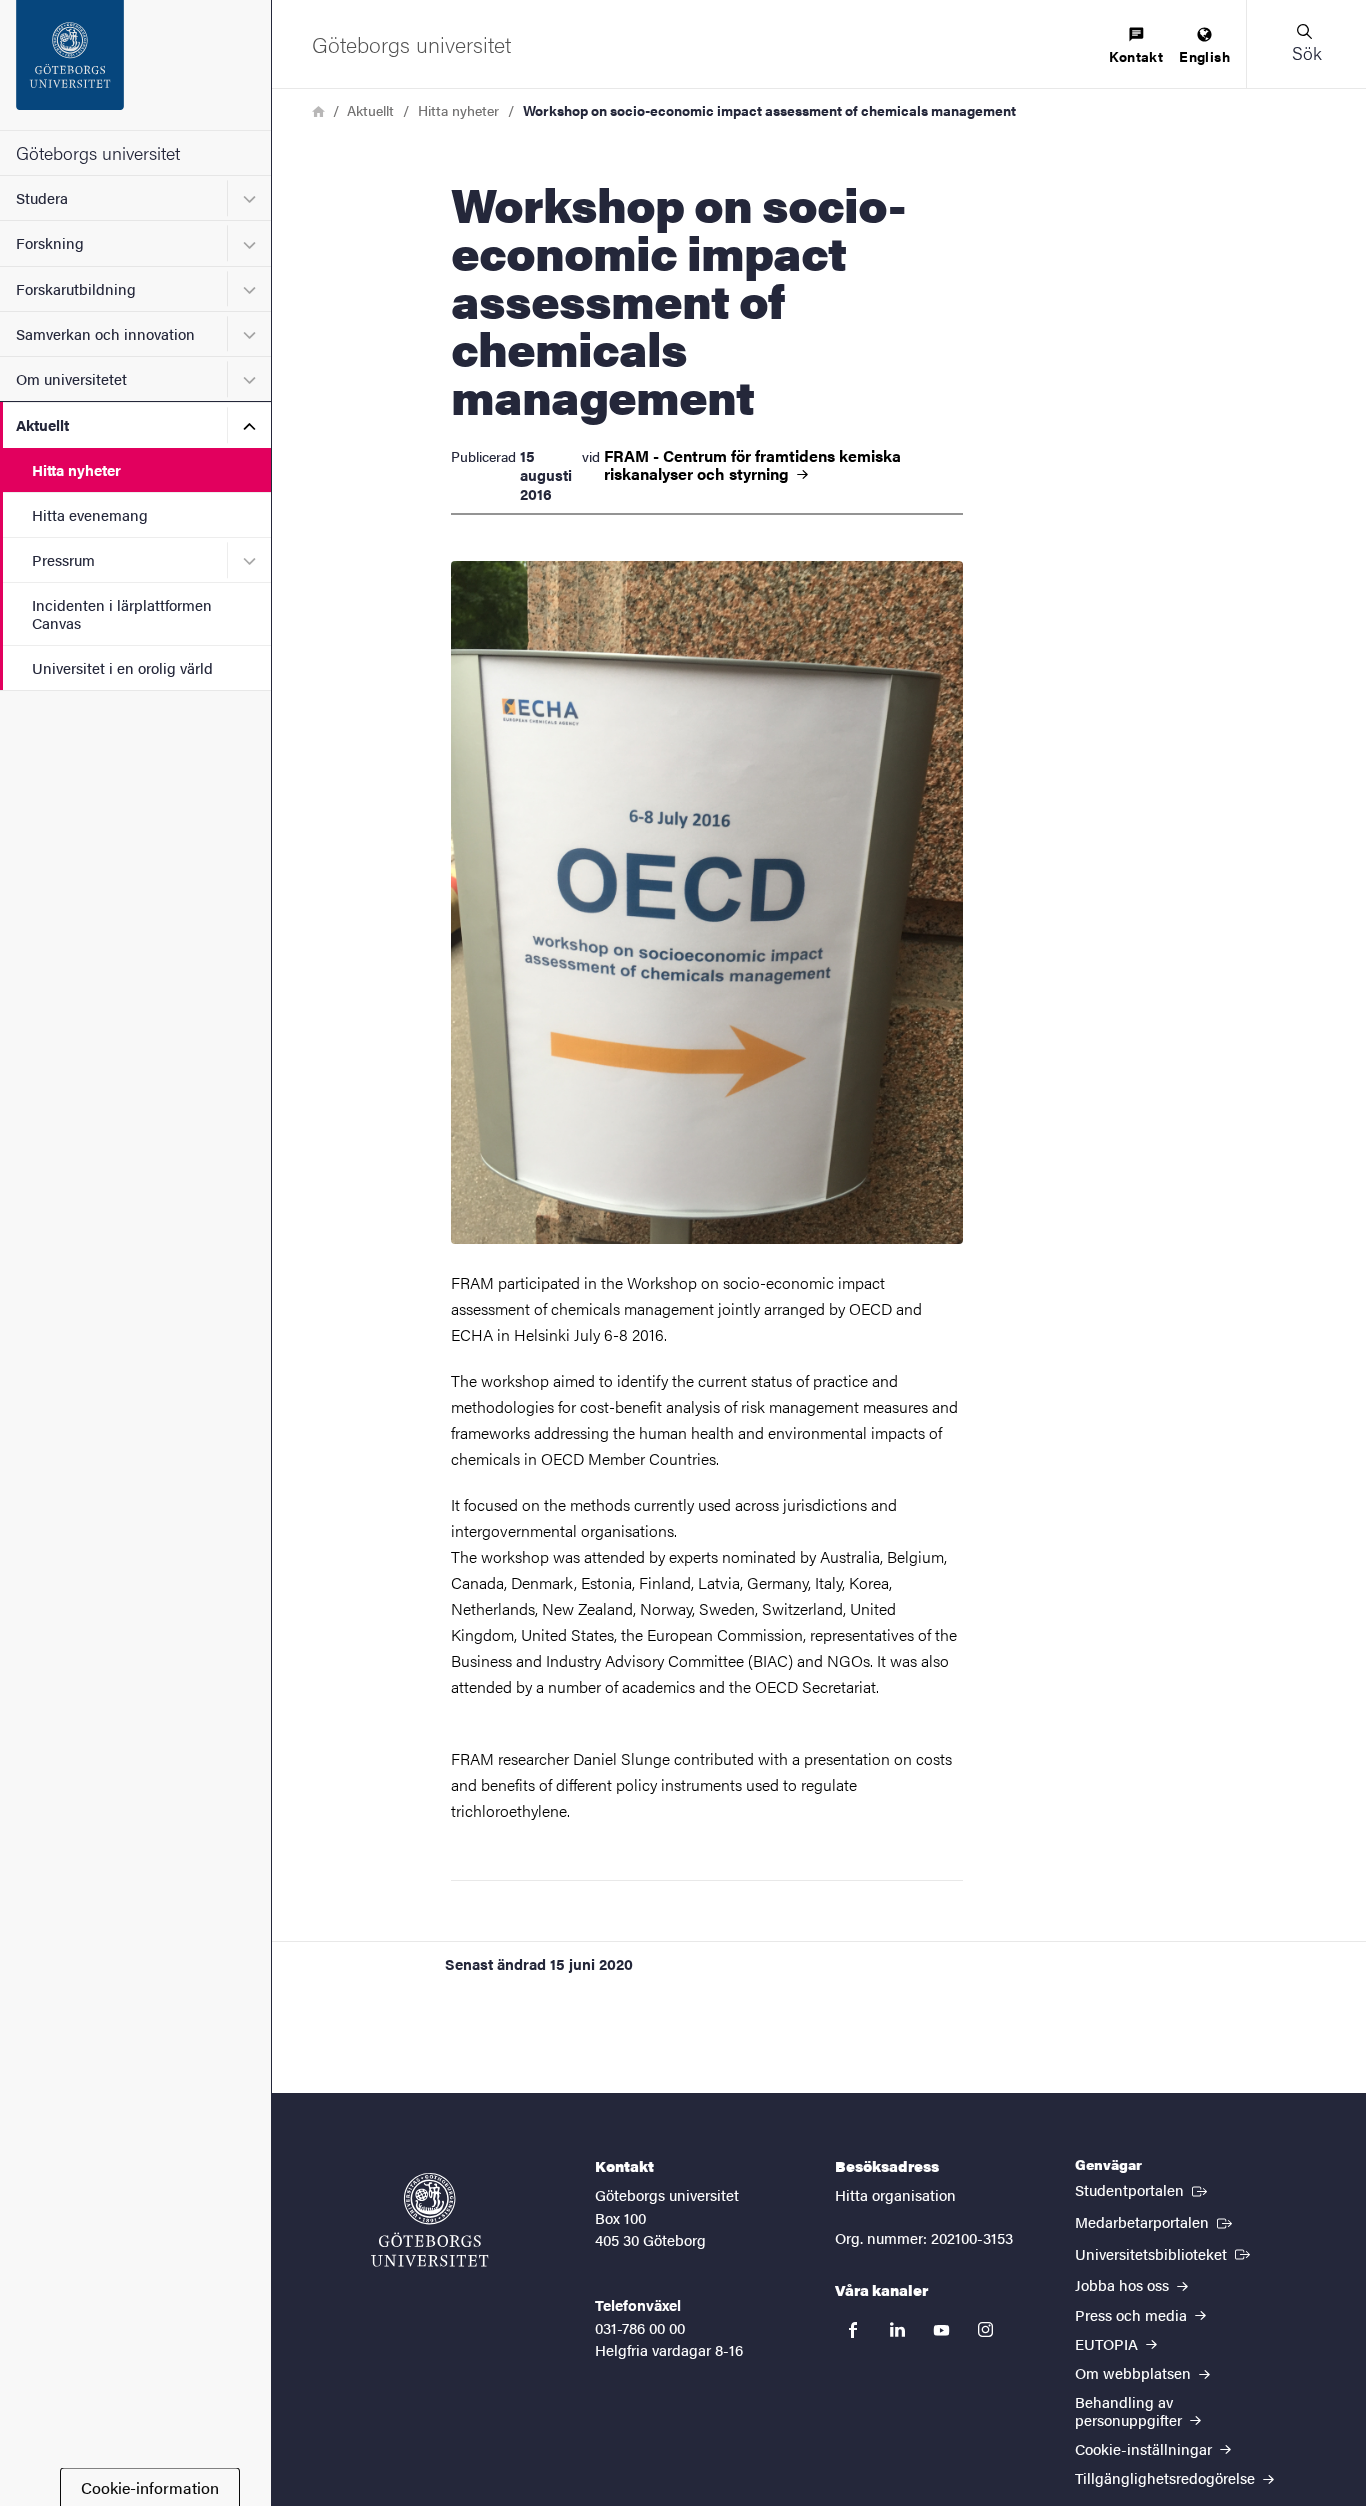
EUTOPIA (1108, 2343)
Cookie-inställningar (1145, 2448)
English (1204, 56)
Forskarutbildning (76, 288)
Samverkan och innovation (105, 333)
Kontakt (1136, 56)
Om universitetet (71, 378)
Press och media (1133, 2314)
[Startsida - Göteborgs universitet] (135, 65)
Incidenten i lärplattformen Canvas (122, 613)
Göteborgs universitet (98, 152)
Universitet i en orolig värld (122, 667)
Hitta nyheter (76, 469)
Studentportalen (1143, 2189)
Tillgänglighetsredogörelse (1167, 2477)
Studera (42, 197)
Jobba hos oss (1124, 2284)
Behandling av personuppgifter (1130, 2410)
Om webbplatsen (1135, 2372)
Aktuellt (42, 424)
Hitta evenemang (90, 514)
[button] (1306, 44)
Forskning (50, 242)
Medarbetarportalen (1155, 2221)
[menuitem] (1136, 46)
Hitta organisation (895, 2194)
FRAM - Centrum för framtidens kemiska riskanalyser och (752, 465)
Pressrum (63, 559)
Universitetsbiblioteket (1164, 2253)
